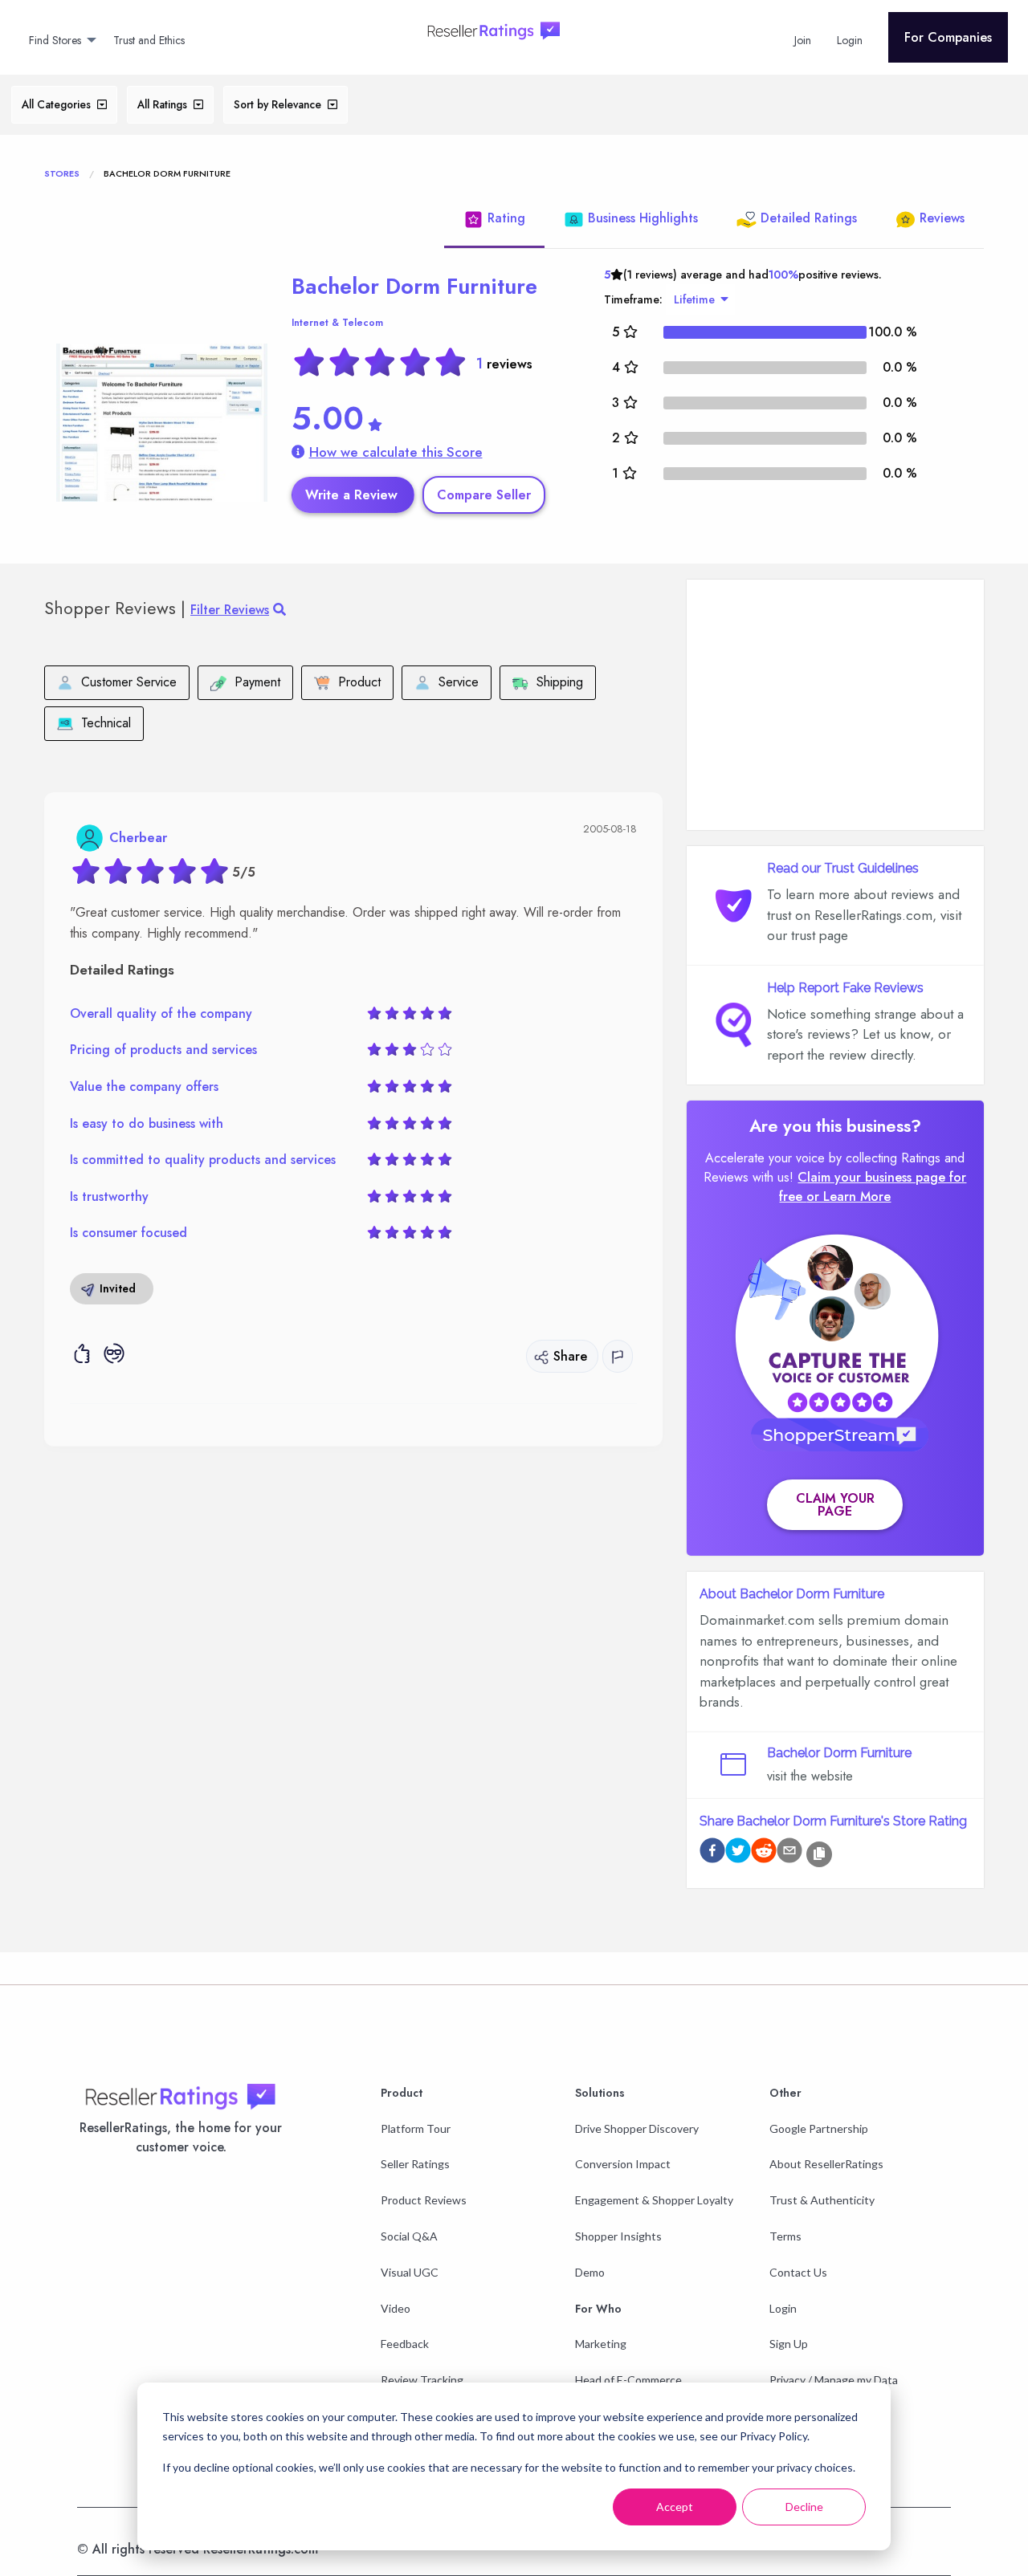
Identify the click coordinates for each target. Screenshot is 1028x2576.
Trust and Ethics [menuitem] (149, 40)
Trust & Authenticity (822, 2200)
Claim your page (835, 1505)
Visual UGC (410, 2272)
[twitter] (738, 1853)
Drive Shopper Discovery (637, 2128)
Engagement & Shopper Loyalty (654, 2200)
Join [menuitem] (803, 40)
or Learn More (849, 1196)
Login (783, 2308)
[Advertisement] (835, 705)
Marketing (601, 2344)
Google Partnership (819, 2128)
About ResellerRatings (826, 2164)
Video (396, 2308)
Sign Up (789, 2344)
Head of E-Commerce (628, 2380)
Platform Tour (416, 2128)
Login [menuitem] (850, 40)
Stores (62, 173)
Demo (590, 2272)
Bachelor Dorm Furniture (414, 286)
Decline (804, 2507)
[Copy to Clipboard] (819, 1854)
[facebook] (712, 1853)
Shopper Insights (618, 2236)
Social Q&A (409, 2236)
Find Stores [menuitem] (55, 40)
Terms (785, 2236)
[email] (789, 1853)
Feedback (405, 2344)
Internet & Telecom (337, 323)
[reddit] (764, 1853)
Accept (675, 2507)
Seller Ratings (415, 2164)
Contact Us (798, 2272)
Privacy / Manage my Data (834, 2380)
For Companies (948, 37)
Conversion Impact (623, 2164)
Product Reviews (424, 2200)
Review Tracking (422, 2380)
